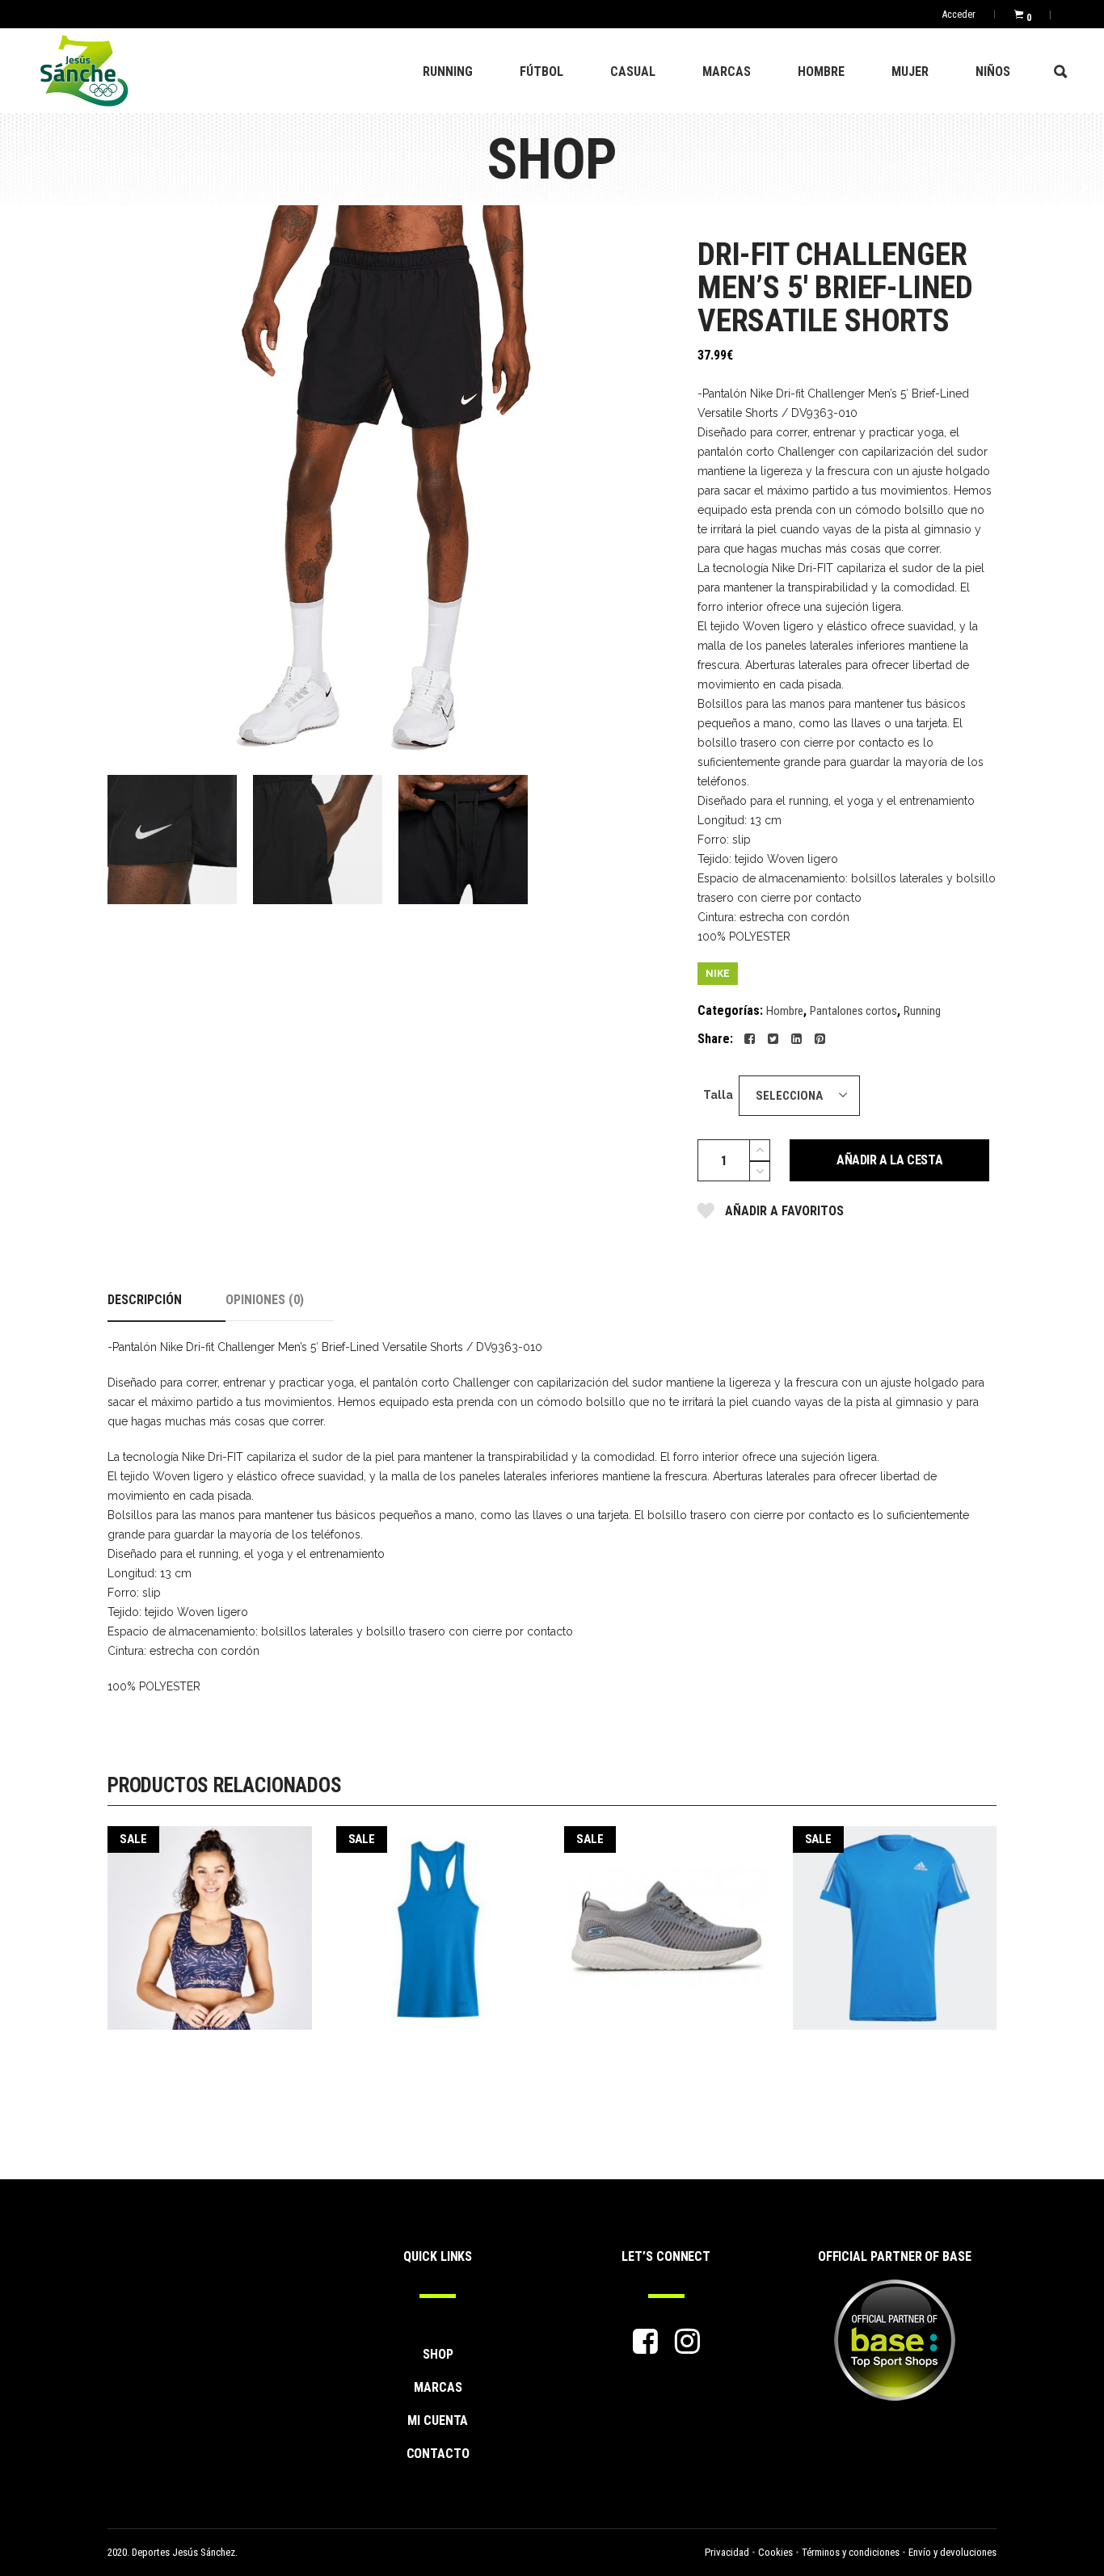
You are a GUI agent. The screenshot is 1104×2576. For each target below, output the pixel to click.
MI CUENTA (438, 2420)
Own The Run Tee (894, 1917)
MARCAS (438, 2387)
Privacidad (727, 2552)
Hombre (785, 1011)
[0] (1019, 14)
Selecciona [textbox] (789, 1096)
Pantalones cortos (853, 1011)
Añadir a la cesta (889, 1160)
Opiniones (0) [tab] (265, 1300)
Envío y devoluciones (952, 2552)
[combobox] (799, 1096)
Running (922, 1011)
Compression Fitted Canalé (438, 1917)
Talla (718, 1095)
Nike (718, 974)
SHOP (438, 2354)
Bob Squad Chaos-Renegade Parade (666, 1917)
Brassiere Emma (209, 1917)
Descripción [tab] (145, 1300)
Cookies (775, 2552)
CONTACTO (438, 2454)
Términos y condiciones (851, 2552)
